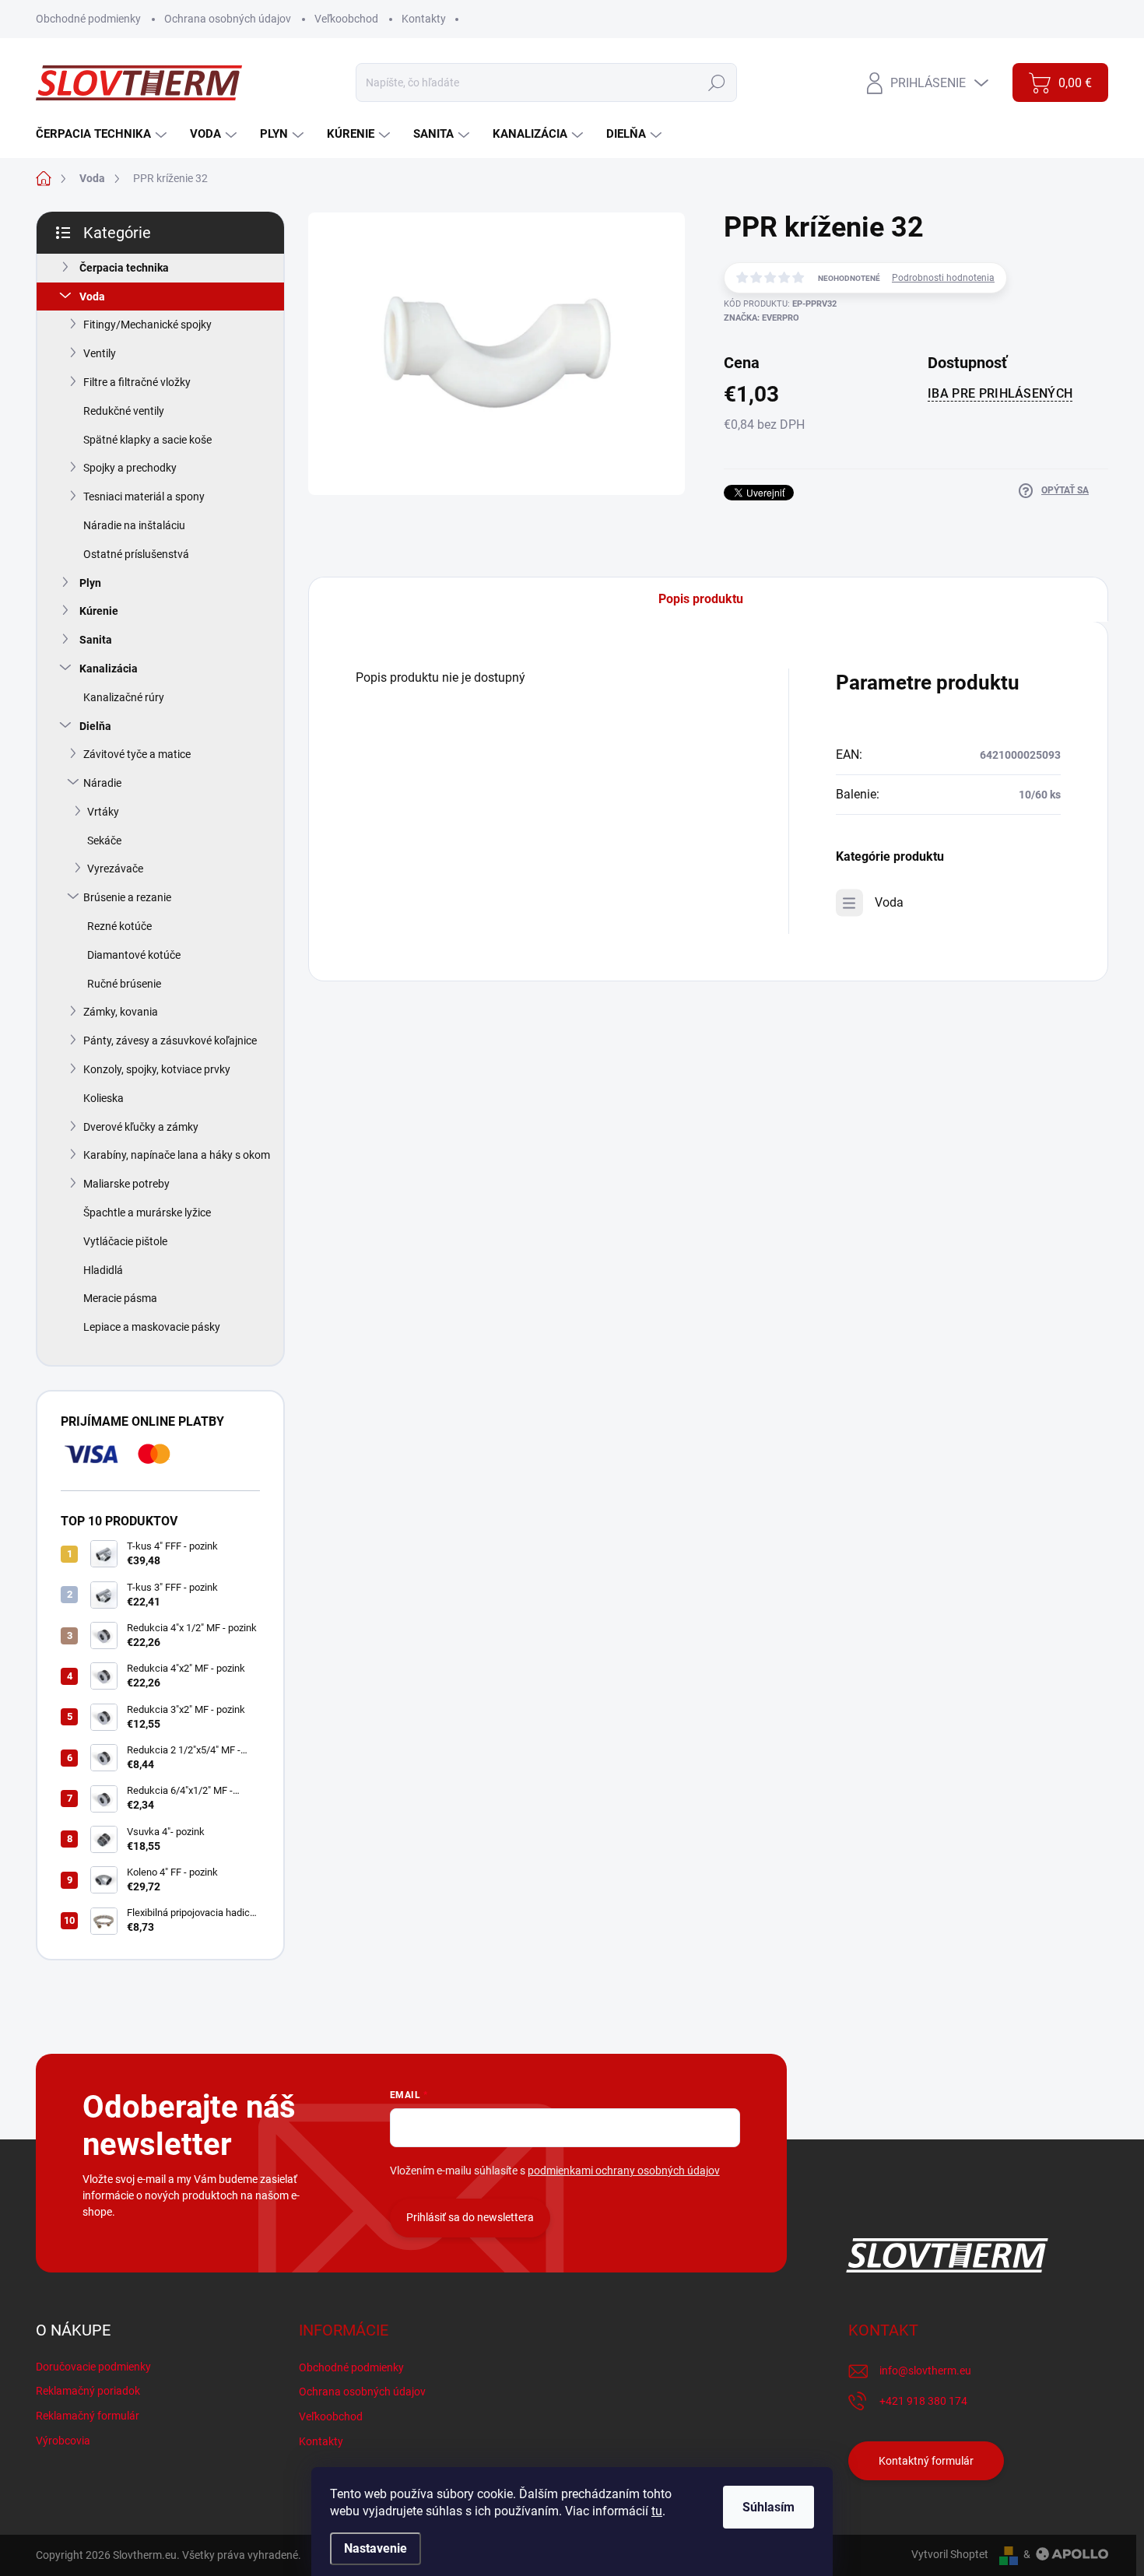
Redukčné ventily (124, 411)
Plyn (90, 583)
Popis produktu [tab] (701, 599)
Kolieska (104, 1098)
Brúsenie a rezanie (127, 897)
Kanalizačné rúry (124, 697)
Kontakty (424, 19)
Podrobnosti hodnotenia (943, 278)
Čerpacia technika (124, 268)
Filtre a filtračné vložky (137, 382)
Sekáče (104, 841)
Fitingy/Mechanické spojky (147, 325)
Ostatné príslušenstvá (136, 554)
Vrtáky (103, 812)
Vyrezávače (115, 869)
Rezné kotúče (119, 926)
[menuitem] (103, 134)
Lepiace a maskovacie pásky (152, 1327)
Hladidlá (103, 1270)
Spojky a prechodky (130, 468)
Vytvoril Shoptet (950, 2554)
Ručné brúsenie (124, 984)
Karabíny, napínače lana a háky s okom (177, 1155)
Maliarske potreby (126, 1184)
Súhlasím (769, 2507)
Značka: (761, 318)
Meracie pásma (120, 1298)
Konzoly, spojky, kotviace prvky (157, 1069)
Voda (92, 297)
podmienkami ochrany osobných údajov (624, 2171)
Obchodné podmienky (88, 19)
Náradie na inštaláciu (134, 525)
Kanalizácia (109, 669)
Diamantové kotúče (134, 955)
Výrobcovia (63, 2441)
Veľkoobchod (346, 19)
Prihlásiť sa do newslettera (470, 2217)
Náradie (102, 783)
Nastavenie (375, 2548)
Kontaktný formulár (926, 2461)
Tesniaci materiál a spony (144, 497)
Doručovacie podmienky (93, 2367)
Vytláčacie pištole (125, 1241)
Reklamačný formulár (88, 2416)
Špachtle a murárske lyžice (147, 1213)
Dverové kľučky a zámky (141, 1127)
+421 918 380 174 (923, 2401)
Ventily (100, 353)
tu (657, 2511)
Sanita (96, 640)
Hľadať (717, 82)
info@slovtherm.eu (925, 2371)
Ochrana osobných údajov (228, 19)
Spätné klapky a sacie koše (147, 440)
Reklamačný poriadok (88, 2391)
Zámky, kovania (121, 1012)
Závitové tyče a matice (137, 754)
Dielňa (95, 726)
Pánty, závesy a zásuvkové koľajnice (170, 1041)
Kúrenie (99, 611)
